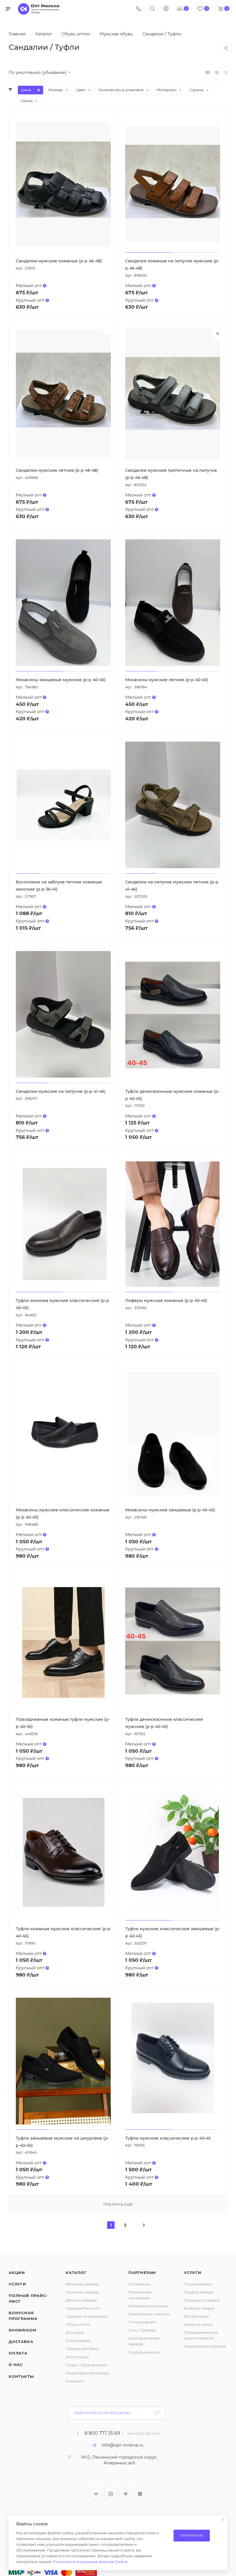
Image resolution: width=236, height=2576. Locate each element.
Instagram (111, 2494)
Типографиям (142, 2322)
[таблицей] (225, 72)
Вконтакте (96, 2494)
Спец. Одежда (142, 2330)
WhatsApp (140, 2494)
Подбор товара (199, 2292)
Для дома (75, 2332)
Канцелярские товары (87, 2373)
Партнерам (142, 2273)
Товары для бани (82, 2348)
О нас (16, 2365)
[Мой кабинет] (166, 9)
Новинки (75, 2381)
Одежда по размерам (87, 2316)
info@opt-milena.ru (122, 2445)
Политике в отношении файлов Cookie (90, 2562)
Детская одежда (81, 2300)
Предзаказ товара (202, 2300)
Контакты (21, 2376)
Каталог (76, 2273)
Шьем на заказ (198, 2324)
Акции (17, 2273)
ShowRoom (22, 2330)
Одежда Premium (83, 2308)
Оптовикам (139, 2284)
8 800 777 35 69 (102, 2433)
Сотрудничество (144, 2352)
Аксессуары (77, 2357)
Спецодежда (78, 2340)
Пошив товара (198, 2284)
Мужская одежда (82, 2292)
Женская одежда (82, 2284)
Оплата (18, 2353)
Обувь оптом (78, 2324)
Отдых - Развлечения (86, 2365)
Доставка (21, 2342)
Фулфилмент (196, 2316)
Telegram (125, 2494)
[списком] (217, 72)
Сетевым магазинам (148, 2306)
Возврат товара (199, 2308)
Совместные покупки (149, 2314)
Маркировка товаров (205, 2346)
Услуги (17, 2284)
